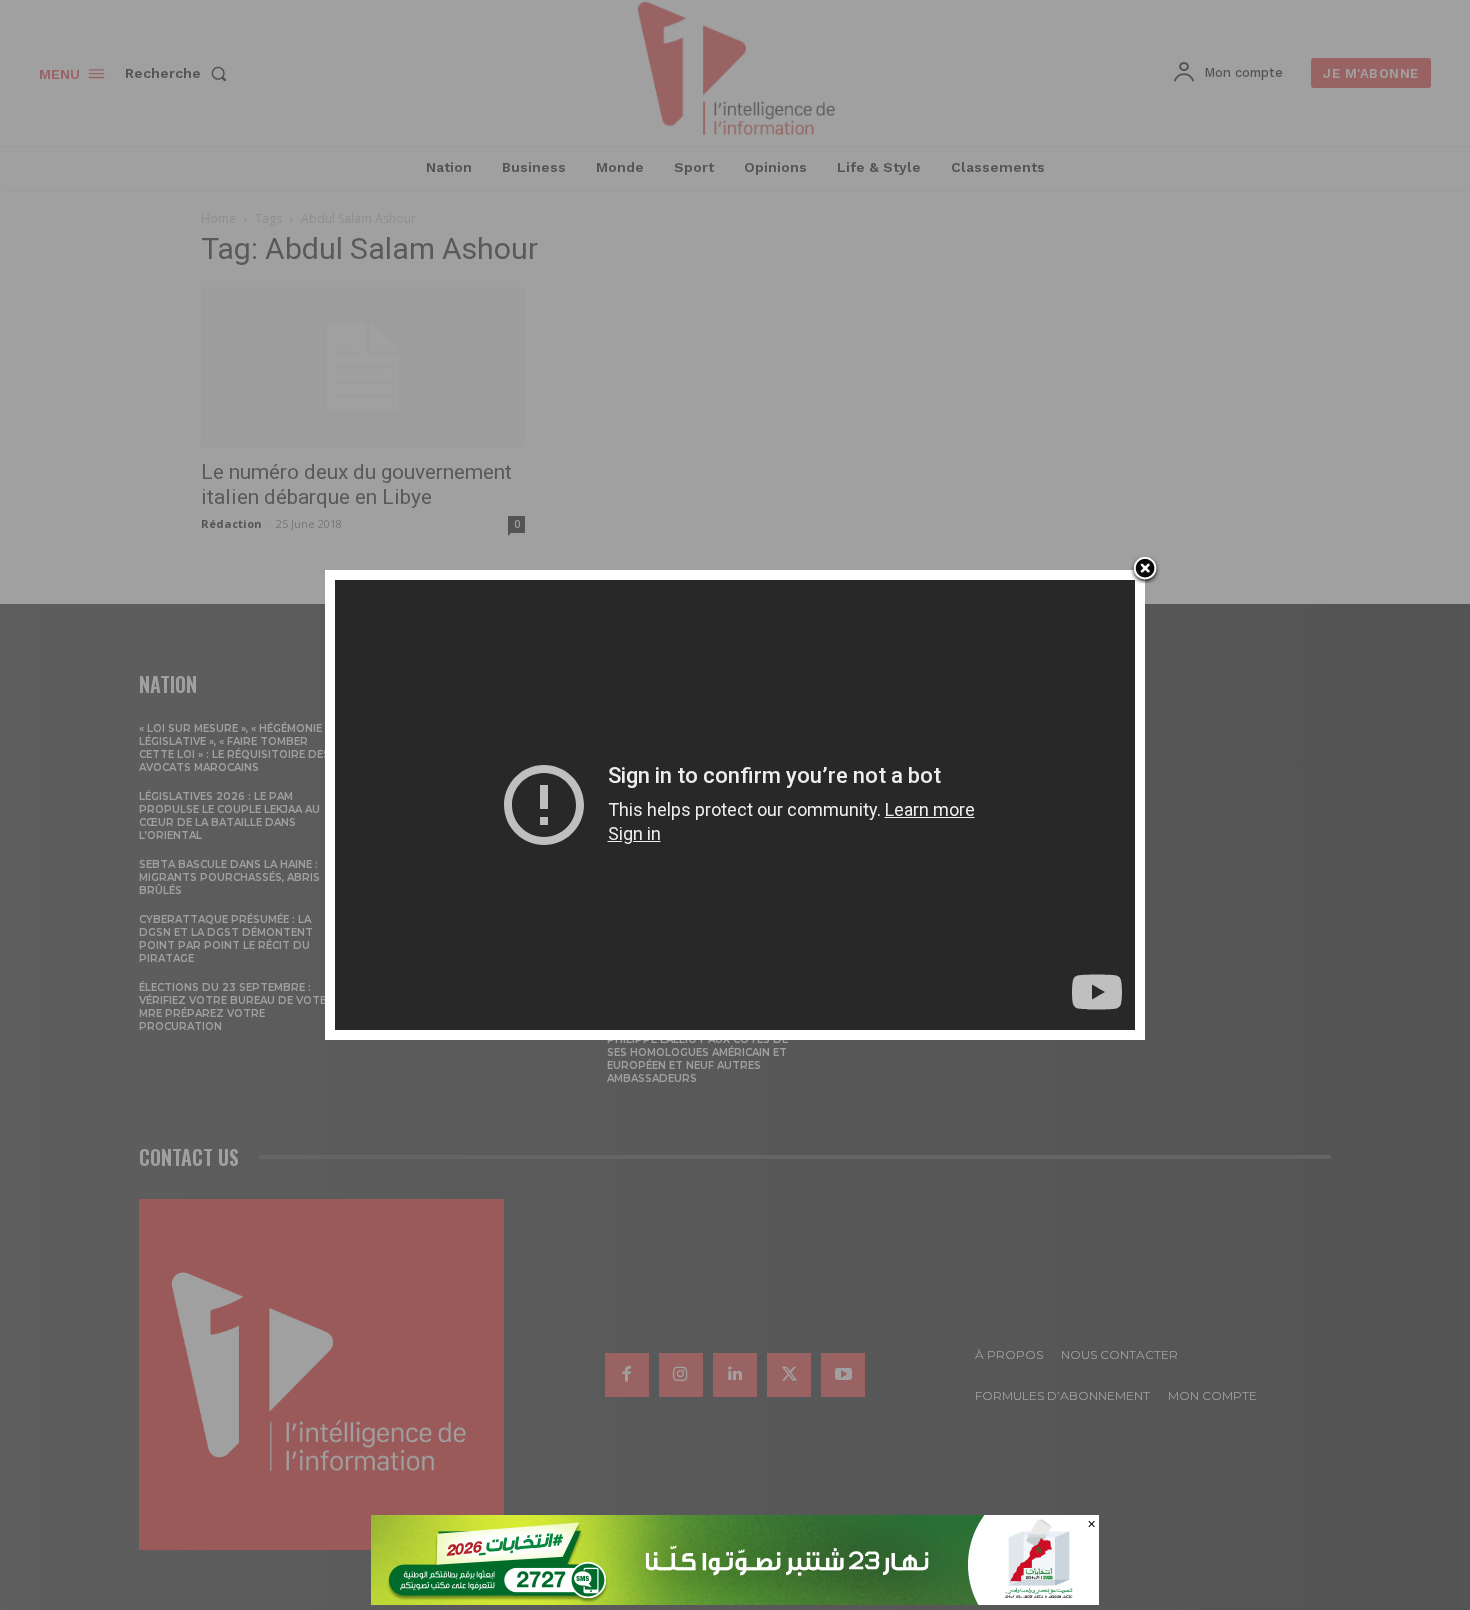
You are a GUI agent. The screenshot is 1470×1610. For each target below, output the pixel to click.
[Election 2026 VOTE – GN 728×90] (735, 1599)
